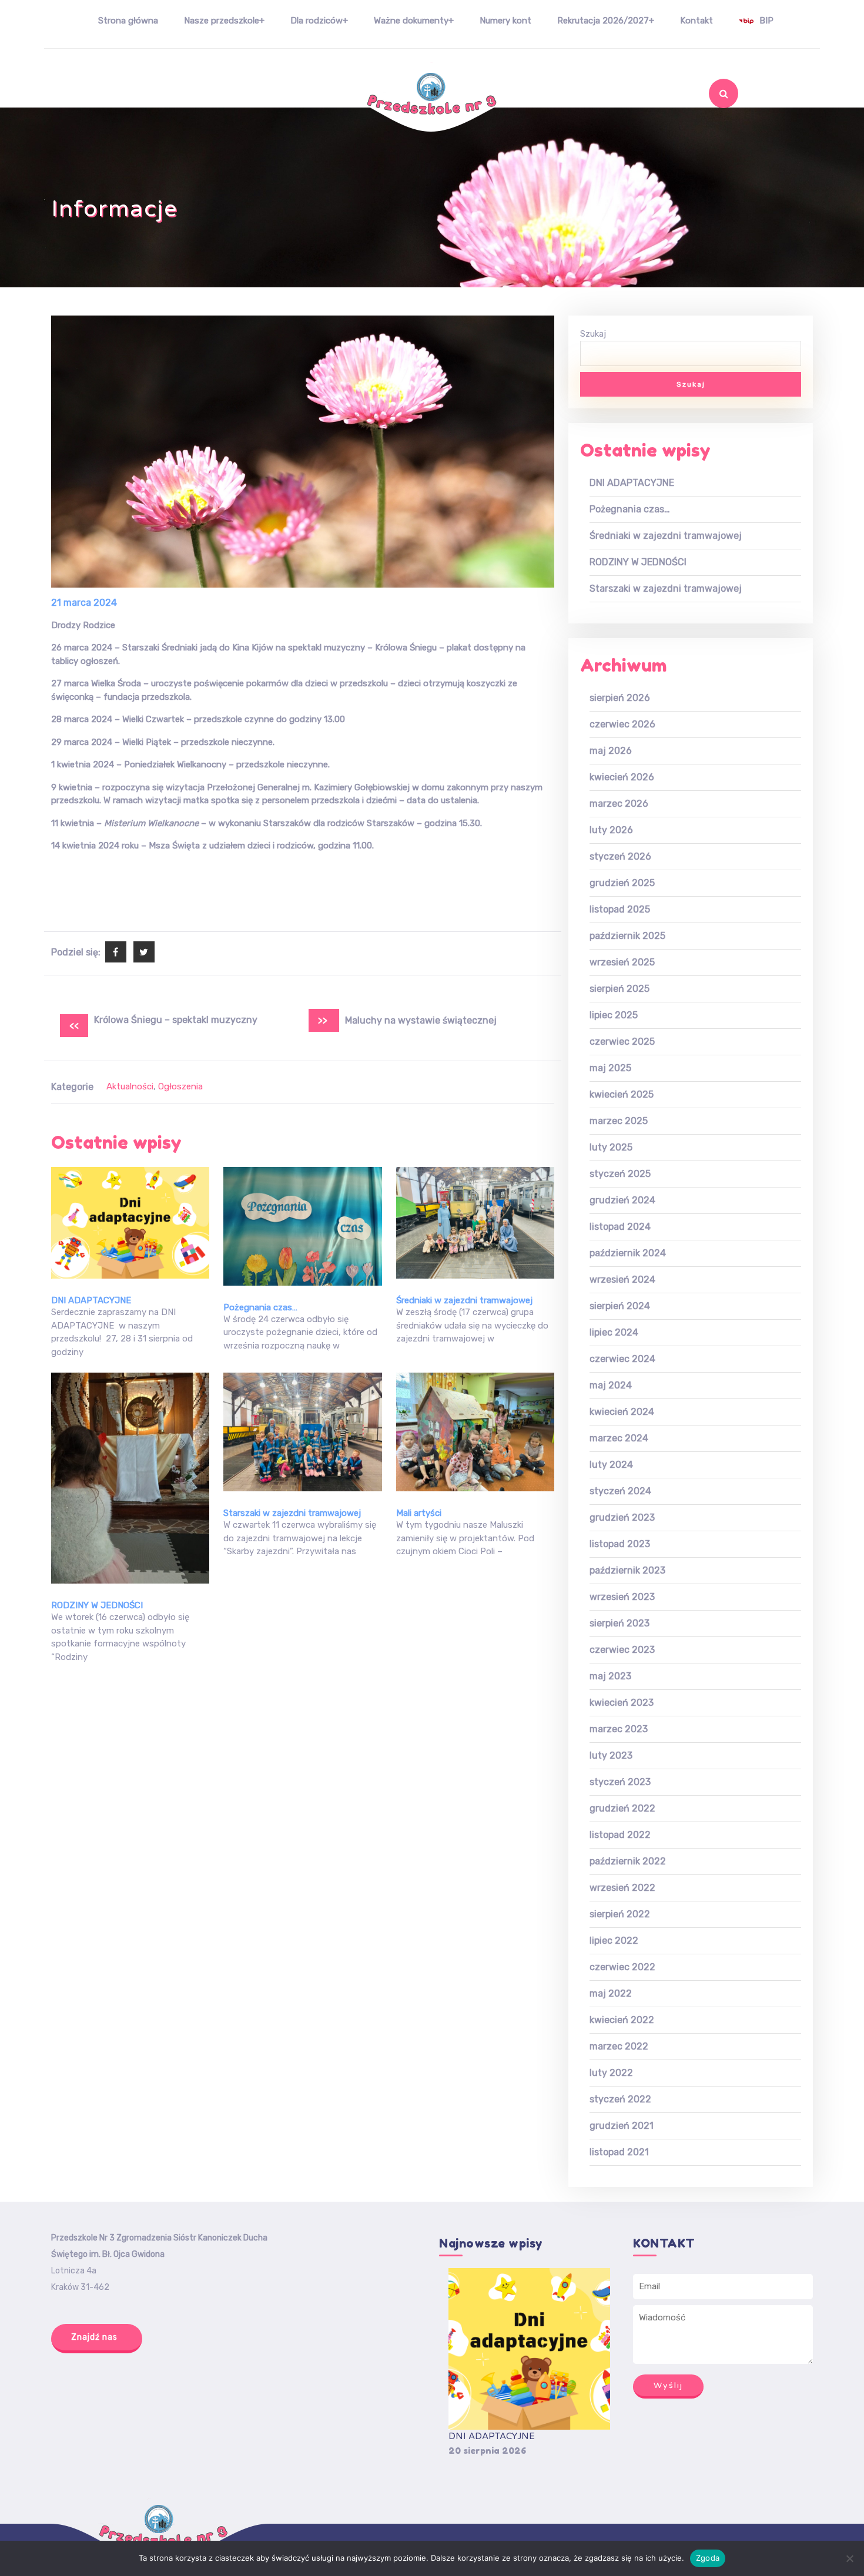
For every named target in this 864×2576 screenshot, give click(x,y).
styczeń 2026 (620, 856)
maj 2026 (611, 751)
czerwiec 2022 (622, 1967)
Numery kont (505, 21)
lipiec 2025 (614, 1015)
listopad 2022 (620, 1835)
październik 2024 (628, 1253)
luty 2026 (611, 830)
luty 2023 (611, 1755)
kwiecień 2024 (622, 1412)
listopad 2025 (620, 909)
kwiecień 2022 (622, 2020)
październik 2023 (627, 1570)
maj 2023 (610, 1676)
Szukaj (701, 125)
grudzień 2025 (622, 883)
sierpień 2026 (620, 698)
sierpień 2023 (619, 1623)
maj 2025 (610, 1068)
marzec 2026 (619, 804)
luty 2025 (611, 1147)
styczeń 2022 (620, 2099)
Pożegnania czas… (260, 1307)
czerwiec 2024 (622, 1359)
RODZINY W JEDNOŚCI (97, 1605)
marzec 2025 (619, 1121)
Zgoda (708, 2558)
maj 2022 (611, 1993)
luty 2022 (611, 2073)
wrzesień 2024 (622, 1279)
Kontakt (696, 21)
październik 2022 (628, 1861)
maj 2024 (611, 1385)
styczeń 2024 (620, 1491)
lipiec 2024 (614, 1332)
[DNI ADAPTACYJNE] (529, 2349)
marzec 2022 (619, 2046)
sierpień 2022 (620, 1914)
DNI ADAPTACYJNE (91, 1300)
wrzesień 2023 (622, 1597)
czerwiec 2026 (622, 724)
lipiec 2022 (614, 1941)
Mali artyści (419, 1513)
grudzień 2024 (622, 1200)
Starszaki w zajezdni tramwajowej (292, 1513)
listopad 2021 (619, 2152)
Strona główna (128, 21)
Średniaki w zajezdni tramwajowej (464, 1300)
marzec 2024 (619, 1438)
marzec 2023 (619, 1729)
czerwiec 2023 (622, 1650)
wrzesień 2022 (622, 1888)
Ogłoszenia (180, 1086)
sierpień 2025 (619, 989)
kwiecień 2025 (622, 1094)
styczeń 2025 (620, 1174)
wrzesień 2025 (622, 962)
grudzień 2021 (622, 2126)
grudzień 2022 (622, 1808)
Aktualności (130, 1086)
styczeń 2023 (620, 1782)
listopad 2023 (620, 1544)
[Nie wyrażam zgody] (849, 2558)
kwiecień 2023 (622, 1703)
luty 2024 (611, 1465)
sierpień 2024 (620, 1306)
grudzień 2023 (622, 1517)
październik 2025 (627, 936)
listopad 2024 (620, 1227)
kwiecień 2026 (622, 777)
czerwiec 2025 (622, 1042)
